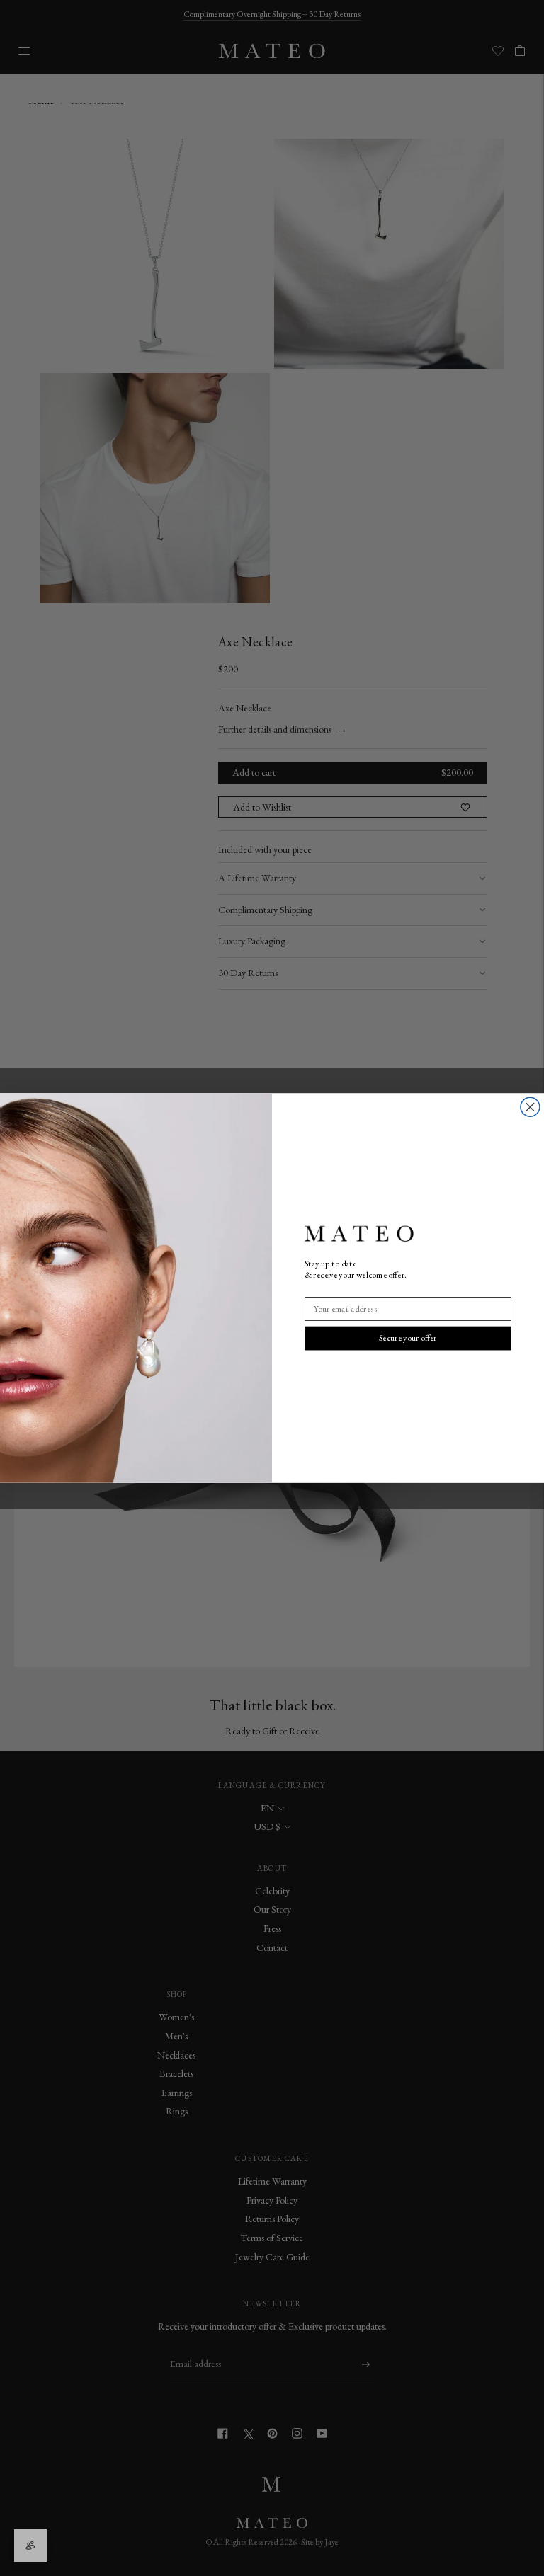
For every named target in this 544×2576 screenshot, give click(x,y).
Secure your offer (408, 1338)
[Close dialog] (530, 1107)
